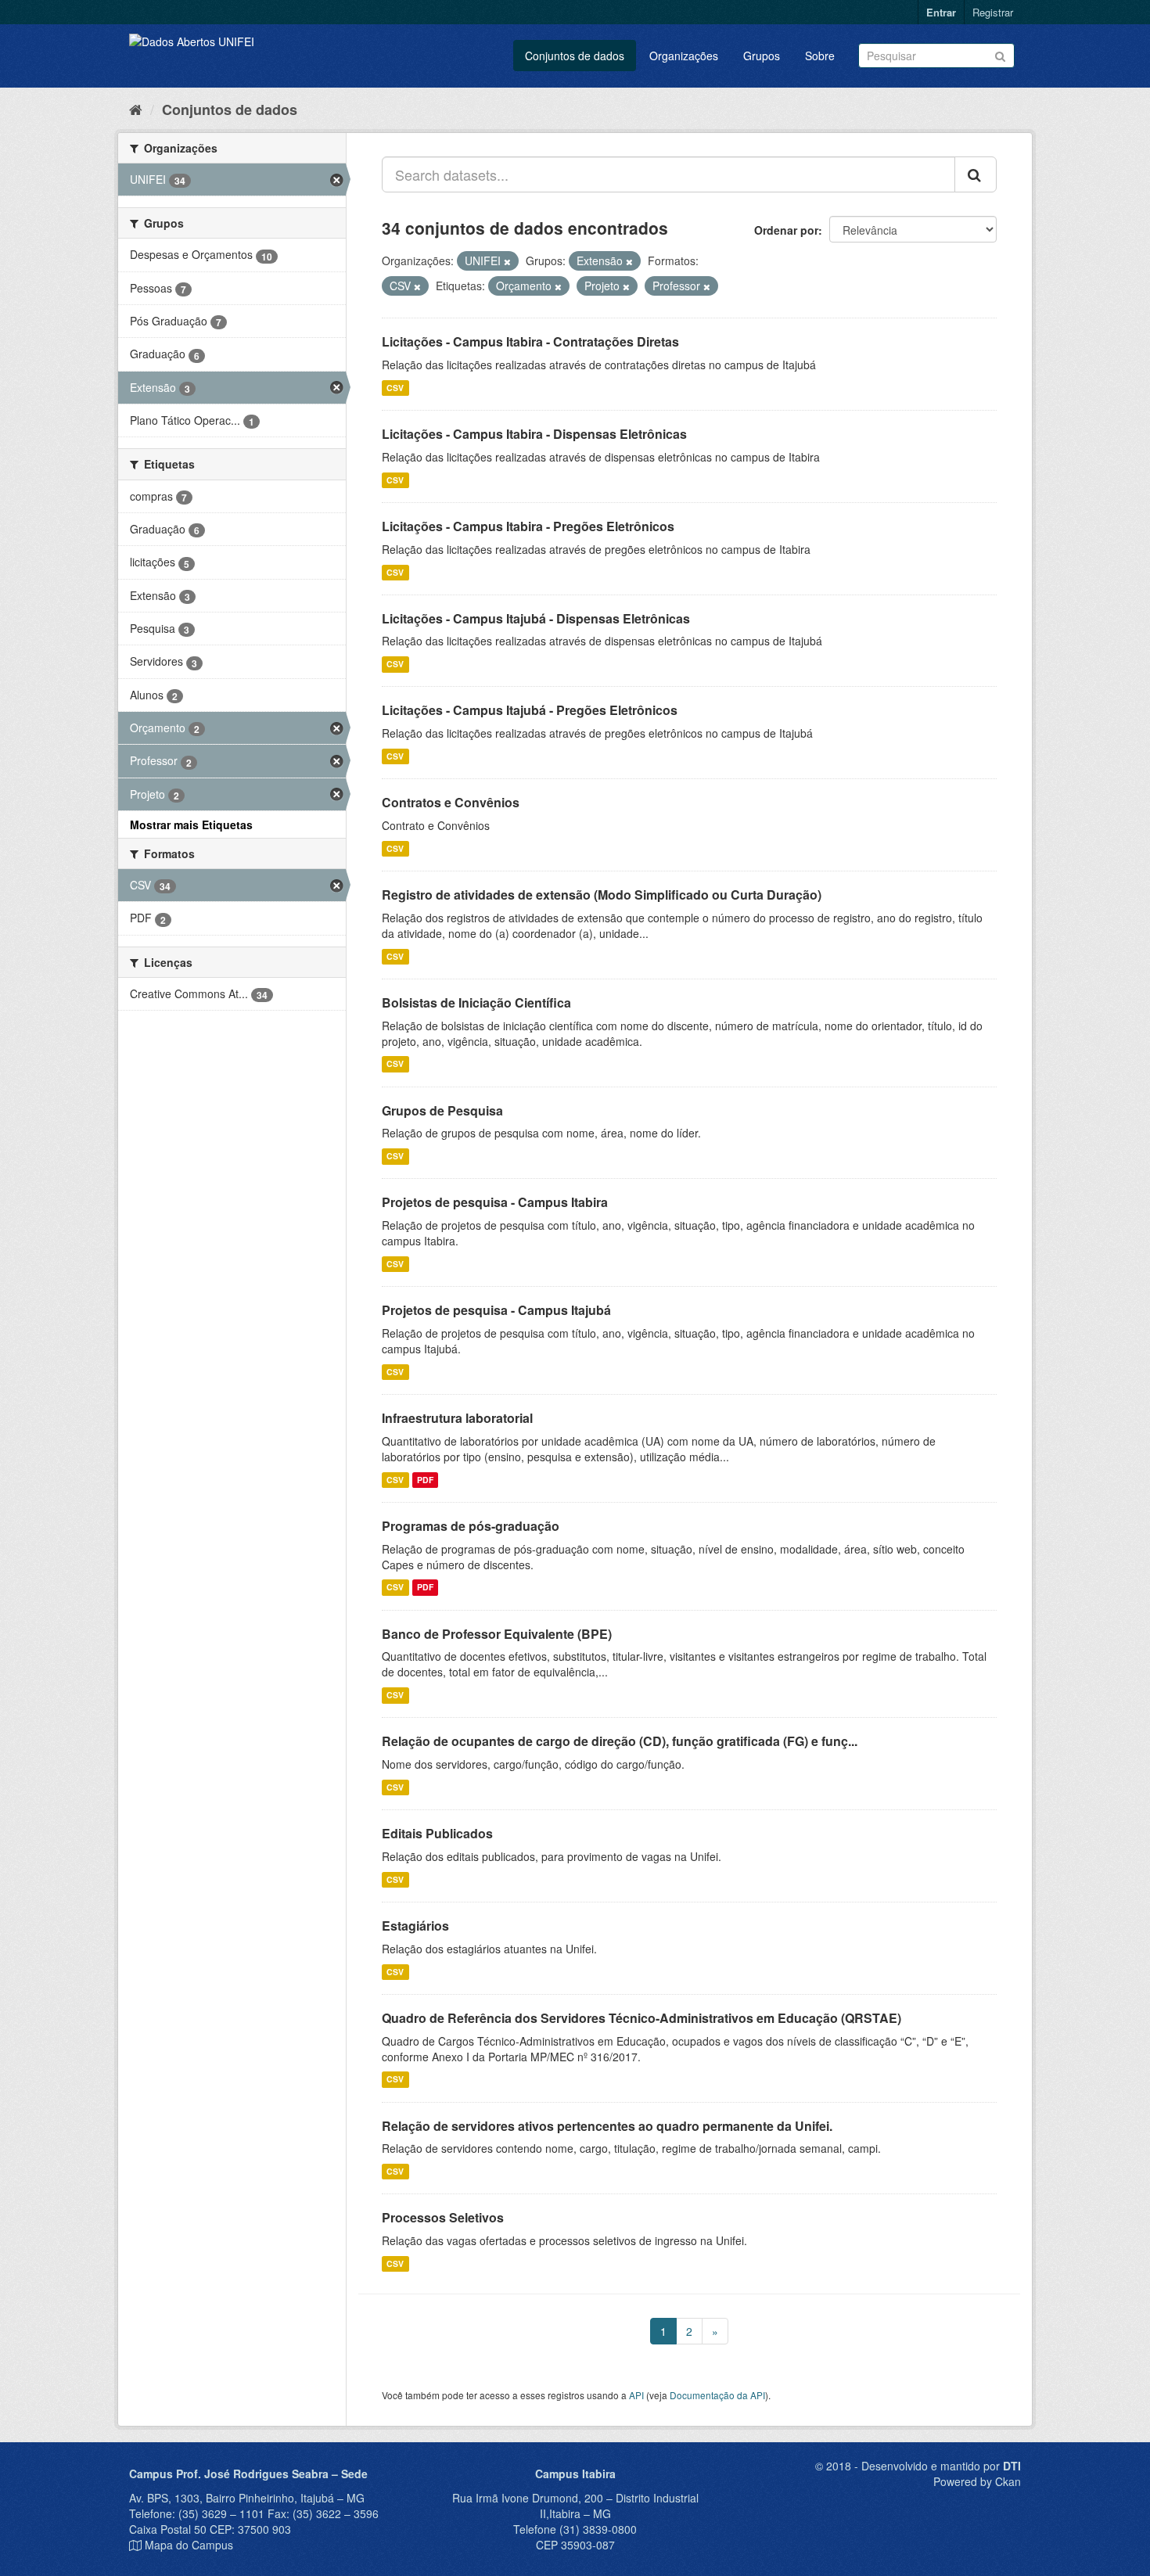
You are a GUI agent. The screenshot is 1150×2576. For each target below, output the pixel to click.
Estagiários (415, 1926)
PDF (425, 1480)
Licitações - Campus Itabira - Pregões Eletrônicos (528, 526)
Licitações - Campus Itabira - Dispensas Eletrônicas (534, 434)
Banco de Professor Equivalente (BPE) (497, 1634)
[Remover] (507, 261)
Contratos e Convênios (451, 802)
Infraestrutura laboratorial (457, 1418)
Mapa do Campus (189, 2545)
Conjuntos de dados (575, 56)
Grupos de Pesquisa (442, 1110)
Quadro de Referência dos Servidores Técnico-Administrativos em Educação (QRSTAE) (641, 2018)
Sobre (820, 56)
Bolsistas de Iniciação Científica (476, 1002)
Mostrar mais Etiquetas (191, 825)
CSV (395, 388)
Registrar (993, 12)
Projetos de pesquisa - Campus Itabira (495, 1202)
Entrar (941, 12)
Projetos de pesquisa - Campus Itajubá (496, 1310)
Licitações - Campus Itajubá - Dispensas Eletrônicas (536, 618)
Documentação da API (717, 2395)
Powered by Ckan (977, 2481)
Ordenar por (786, 230)
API (636, 2395)
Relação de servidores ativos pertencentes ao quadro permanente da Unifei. (607, 2126)
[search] (976, 174)
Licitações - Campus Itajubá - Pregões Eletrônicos (530, 710)
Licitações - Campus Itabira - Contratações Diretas (530, 341)
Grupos (762, 56)
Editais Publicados (437, 1833)
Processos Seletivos (443, 2217)
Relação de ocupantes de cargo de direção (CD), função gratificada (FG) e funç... (620, 1741)
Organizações (684, 56)
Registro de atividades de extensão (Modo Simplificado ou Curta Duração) (602, 895)
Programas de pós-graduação (471, 1526)
